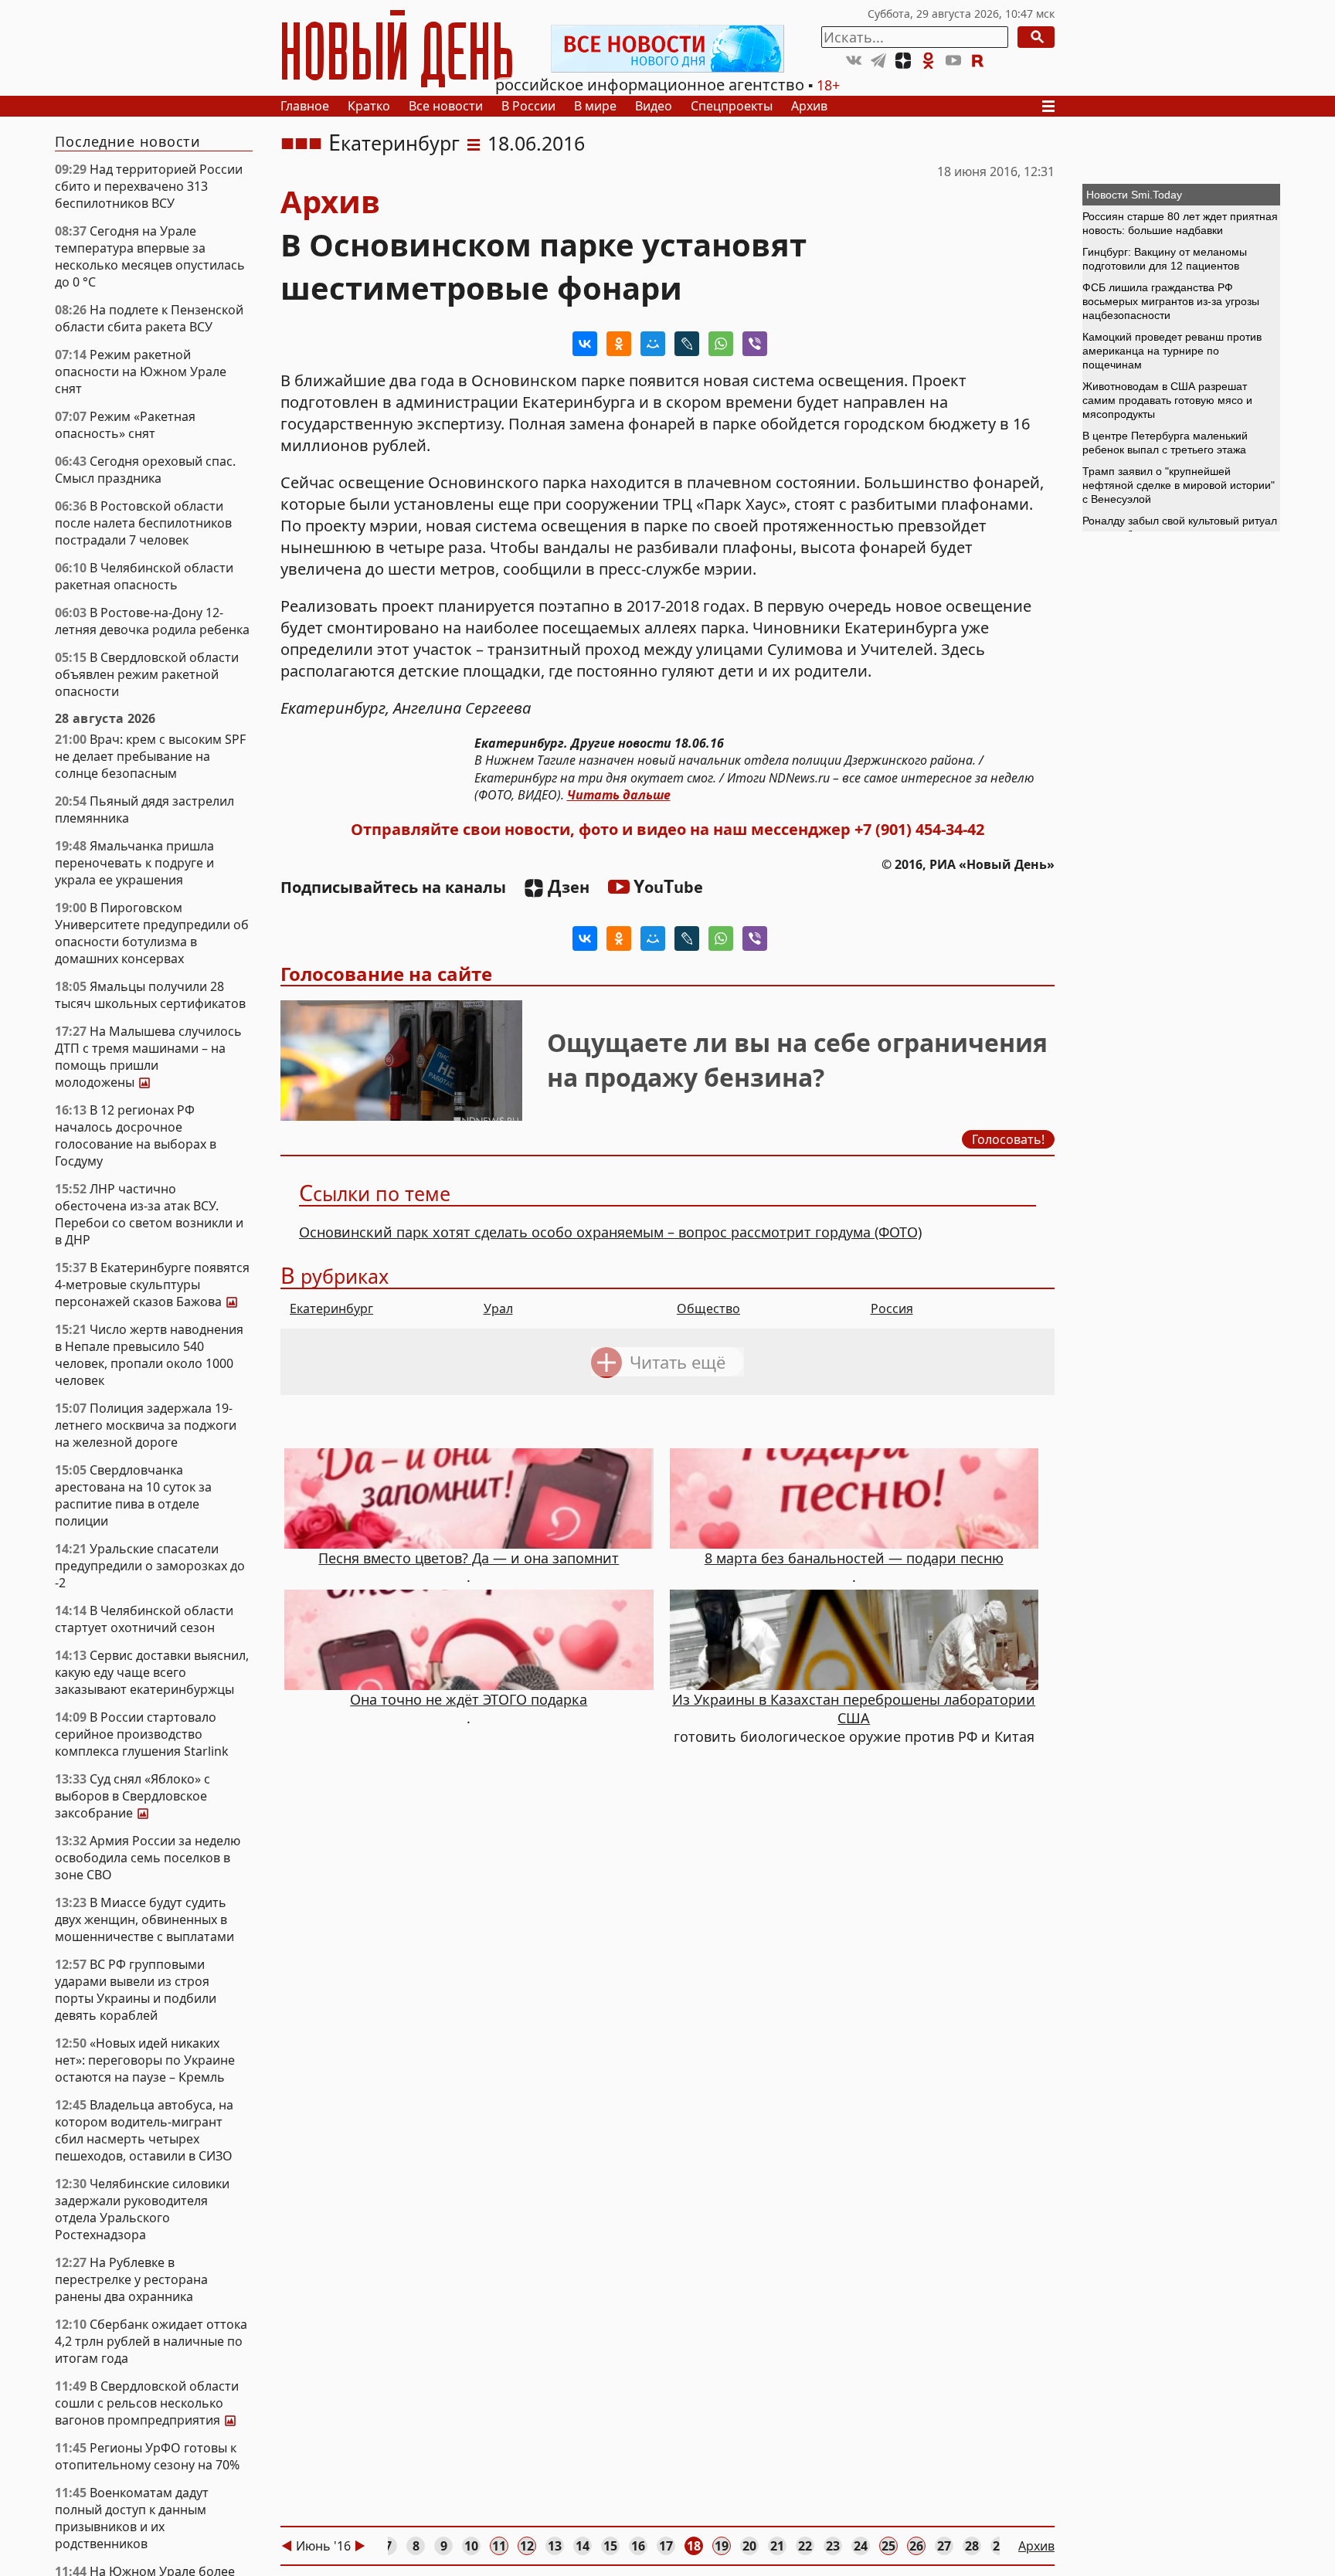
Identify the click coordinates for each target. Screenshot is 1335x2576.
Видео (654, 106)
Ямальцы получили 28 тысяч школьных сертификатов (150, 995)
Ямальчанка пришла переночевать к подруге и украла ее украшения (134, 863)
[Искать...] (1036, 37)
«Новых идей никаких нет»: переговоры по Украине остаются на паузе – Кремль (145, 2060)
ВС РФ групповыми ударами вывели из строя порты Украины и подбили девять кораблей (136, 1990)
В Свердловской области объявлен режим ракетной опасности (147, 674)
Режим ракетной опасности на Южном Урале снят (141, 372)
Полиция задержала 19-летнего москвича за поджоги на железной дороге (146, 1425)
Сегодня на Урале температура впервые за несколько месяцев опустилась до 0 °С (150, 256)
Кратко (369, 106)
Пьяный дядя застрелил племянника (144, 809)
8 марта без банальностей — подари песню (854, 1558)
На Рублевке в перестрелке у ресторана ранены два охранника (131, 2279)
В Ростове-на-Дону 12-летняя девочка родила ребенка (152, 621)
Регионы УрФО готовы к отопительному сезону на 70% (147, 2456)
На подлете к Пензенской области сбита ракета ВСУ (149, 318)
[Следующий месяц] (360, 2546)
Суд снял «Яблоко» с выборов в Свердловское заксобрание (132, 1796)
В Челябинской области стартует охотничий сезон (144, 1619)
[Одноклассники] (619, 344)
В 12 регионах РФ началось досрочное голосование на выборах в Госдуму (136, 1135)
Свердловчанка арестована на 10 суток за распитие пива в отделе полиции (133, 1495)
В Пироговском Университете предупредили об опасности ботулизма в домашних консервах (152, 933)
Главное (305, 106)
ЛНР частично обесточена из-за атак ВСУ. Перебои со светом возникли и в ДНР (149, 1214)
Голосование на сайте (386, 974)
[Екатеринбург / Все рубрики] (474, 143)
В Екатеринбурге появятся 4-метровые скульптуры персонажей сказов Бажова (152, 1285)
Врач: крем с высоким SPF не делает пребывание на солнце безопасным (150, 756)
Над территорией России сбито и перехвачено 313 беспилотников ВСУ (149, 186)
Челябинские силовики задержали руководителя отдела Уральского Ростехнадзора (142, 2209)
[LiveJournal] (687, 344)
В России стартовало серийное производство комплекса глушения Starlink (142, 1734)
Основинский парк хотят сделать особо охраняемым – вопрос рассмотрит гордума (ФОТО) (610, 1232)
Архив (809, 106)
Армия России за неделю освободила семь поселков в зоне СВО (148, 1858)
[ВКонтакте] (585, 344)
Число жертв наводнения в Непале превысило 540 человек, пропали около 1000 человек (149, 1355)
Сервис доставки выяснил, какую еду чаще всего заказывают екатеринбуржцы (152, 1672)
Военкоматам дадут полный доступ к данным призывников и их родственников (132, 2518)
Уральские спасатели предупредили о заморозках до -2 (150, 1566)
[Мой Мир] (653, 344)
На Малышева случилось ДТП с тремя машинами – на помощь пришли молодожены (148, 1057)
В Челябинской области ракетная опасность (144, 576)
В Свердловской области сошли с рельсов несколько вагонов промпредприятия (152, 2403)
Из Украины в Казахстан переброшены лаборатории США (854, 1709)
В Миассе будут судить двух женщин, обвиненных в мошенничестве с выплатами (144, 1919)
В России (528, 106)
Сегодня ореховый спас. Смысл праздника (145, 470)
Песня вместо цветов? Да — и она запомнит (469, 1558)
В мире (595, 106)
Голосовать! (1008, 1139)
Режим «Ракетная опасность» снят (125, 425)
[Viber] (755, 344)
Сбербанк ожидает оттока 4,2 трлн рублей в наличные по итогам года (151, 2341)
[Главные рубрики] (1053, 106)
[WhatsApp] (721, 344)
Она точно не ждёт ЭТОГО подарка (469, 1699)
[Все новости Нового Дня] (667, 49)
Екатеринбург (394, 143)
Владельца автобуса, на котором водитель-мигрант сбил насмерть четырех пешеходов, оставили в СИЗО (144, 2130)
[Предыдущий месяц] (287, 2546)
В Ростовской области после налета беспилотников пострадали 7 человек (143, 523)
